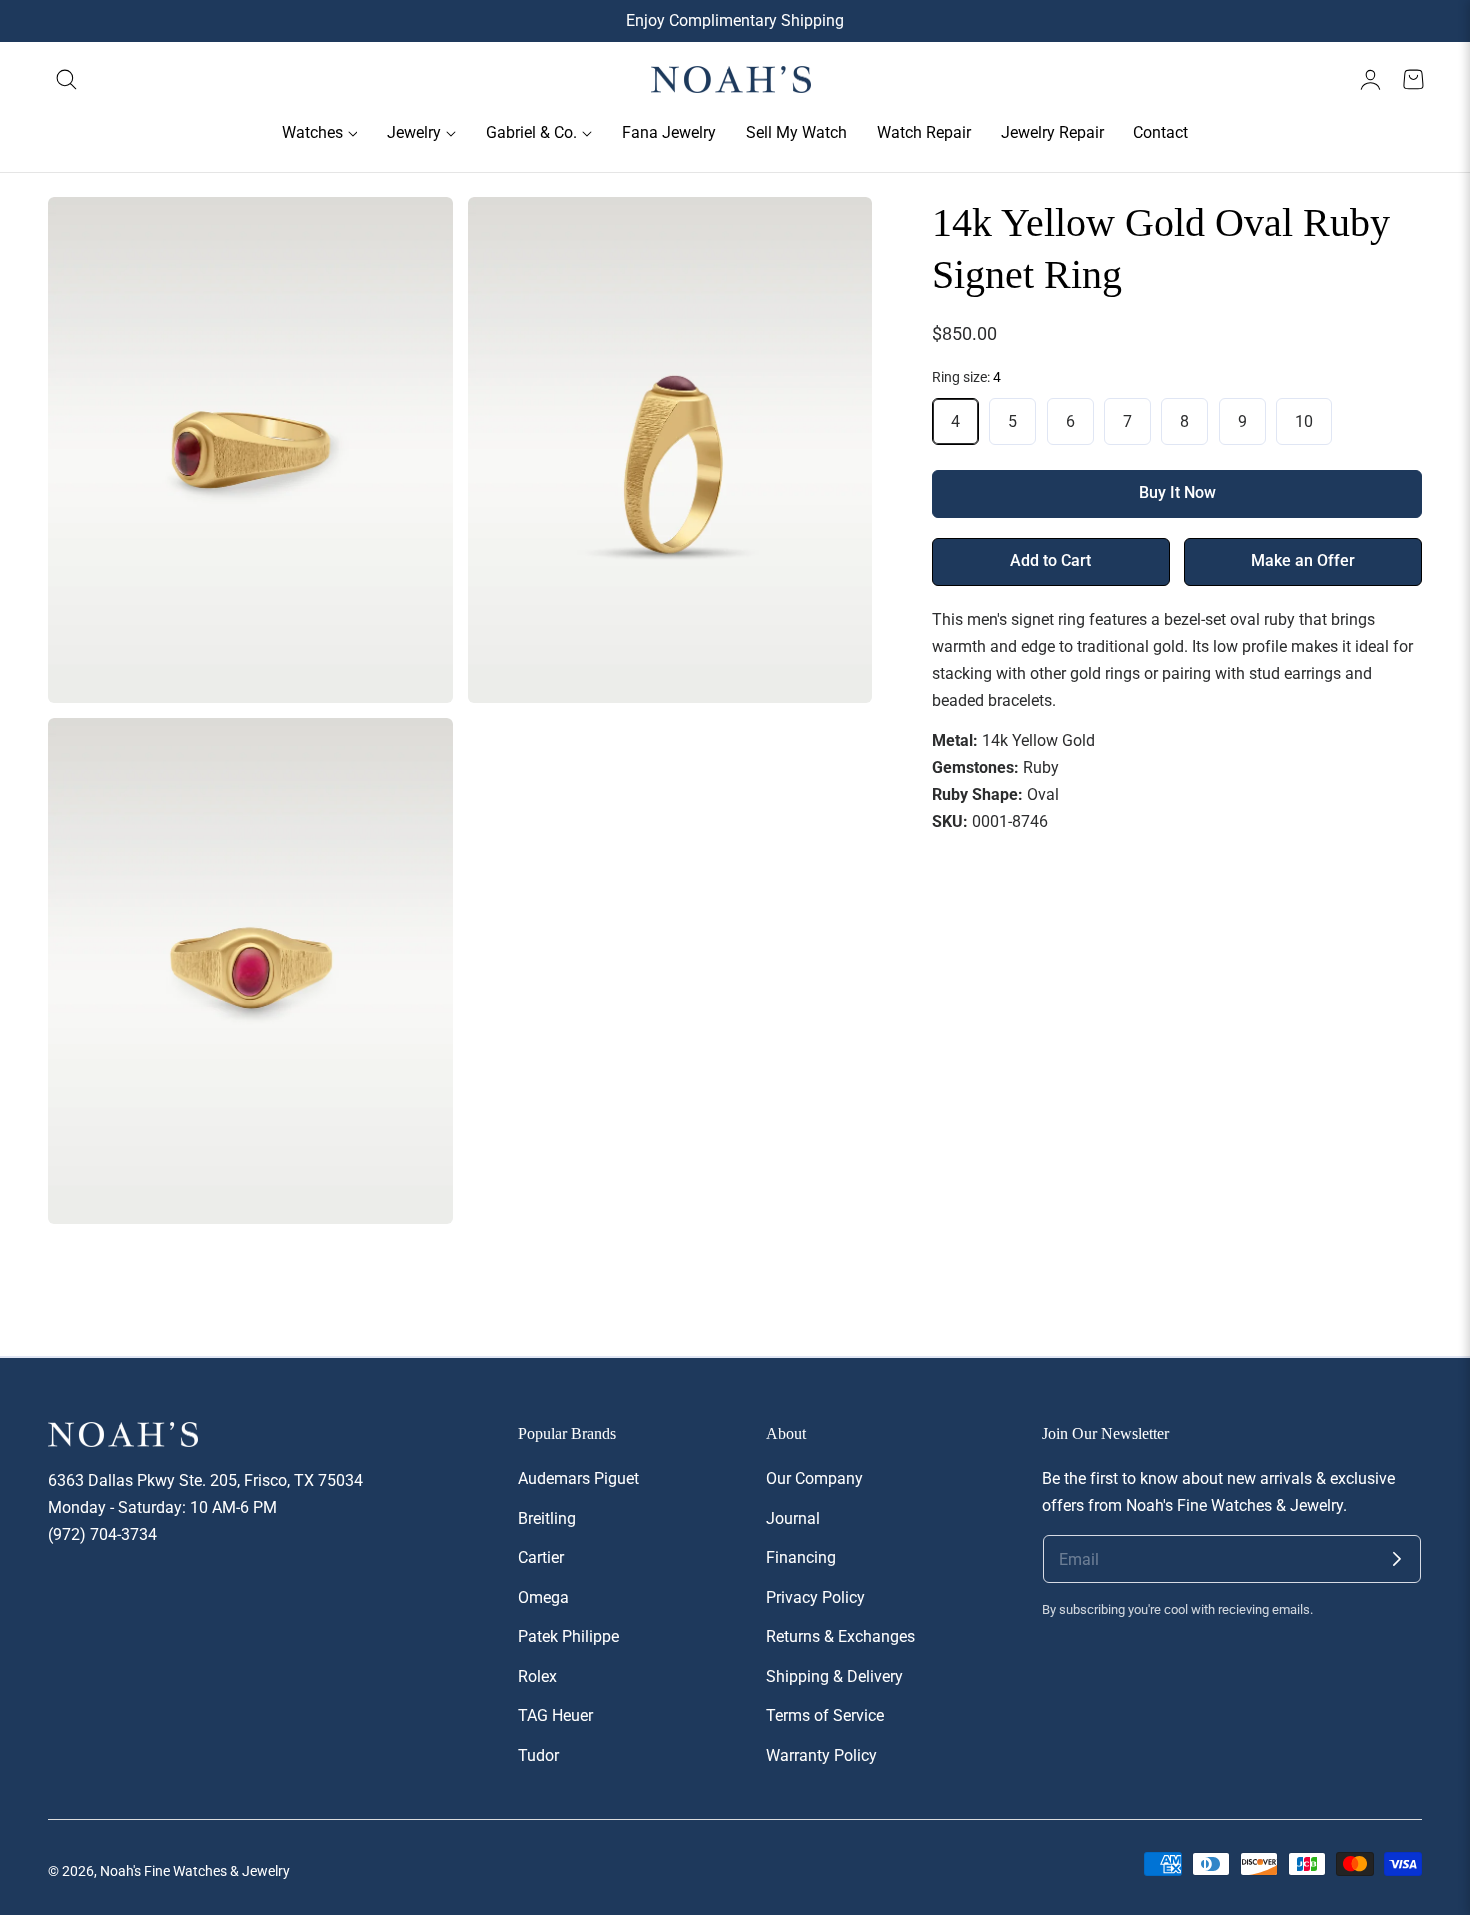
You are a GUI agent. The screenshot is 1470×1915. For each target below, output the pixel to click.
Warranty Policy (821, 1755)
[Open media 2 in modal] (835, 234)
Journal (793, 1517)
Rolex (537, 1676)
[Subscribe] (1397, 1559)
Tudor (538, 1755)
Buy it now (1177, 493)
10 (1304, 421)
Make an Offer (1303, 561)
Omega (543, 1596)
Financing (801, 1557)
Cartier (541, 1557)
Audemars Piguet (578, 1478)
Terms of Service (825, 1715)
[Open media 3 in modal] (415, 755)
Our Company (814, 1478)
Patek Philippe (568, 1636)
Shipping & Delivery (834, 1676)
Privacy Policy (815, 1596)
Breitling (547, 1517)
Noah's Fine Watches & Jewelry (195, 1871)
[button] (67, 80)
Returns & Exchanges (840, 1636)
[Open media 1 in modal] (415, 234)
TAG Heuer (555, 1715)
